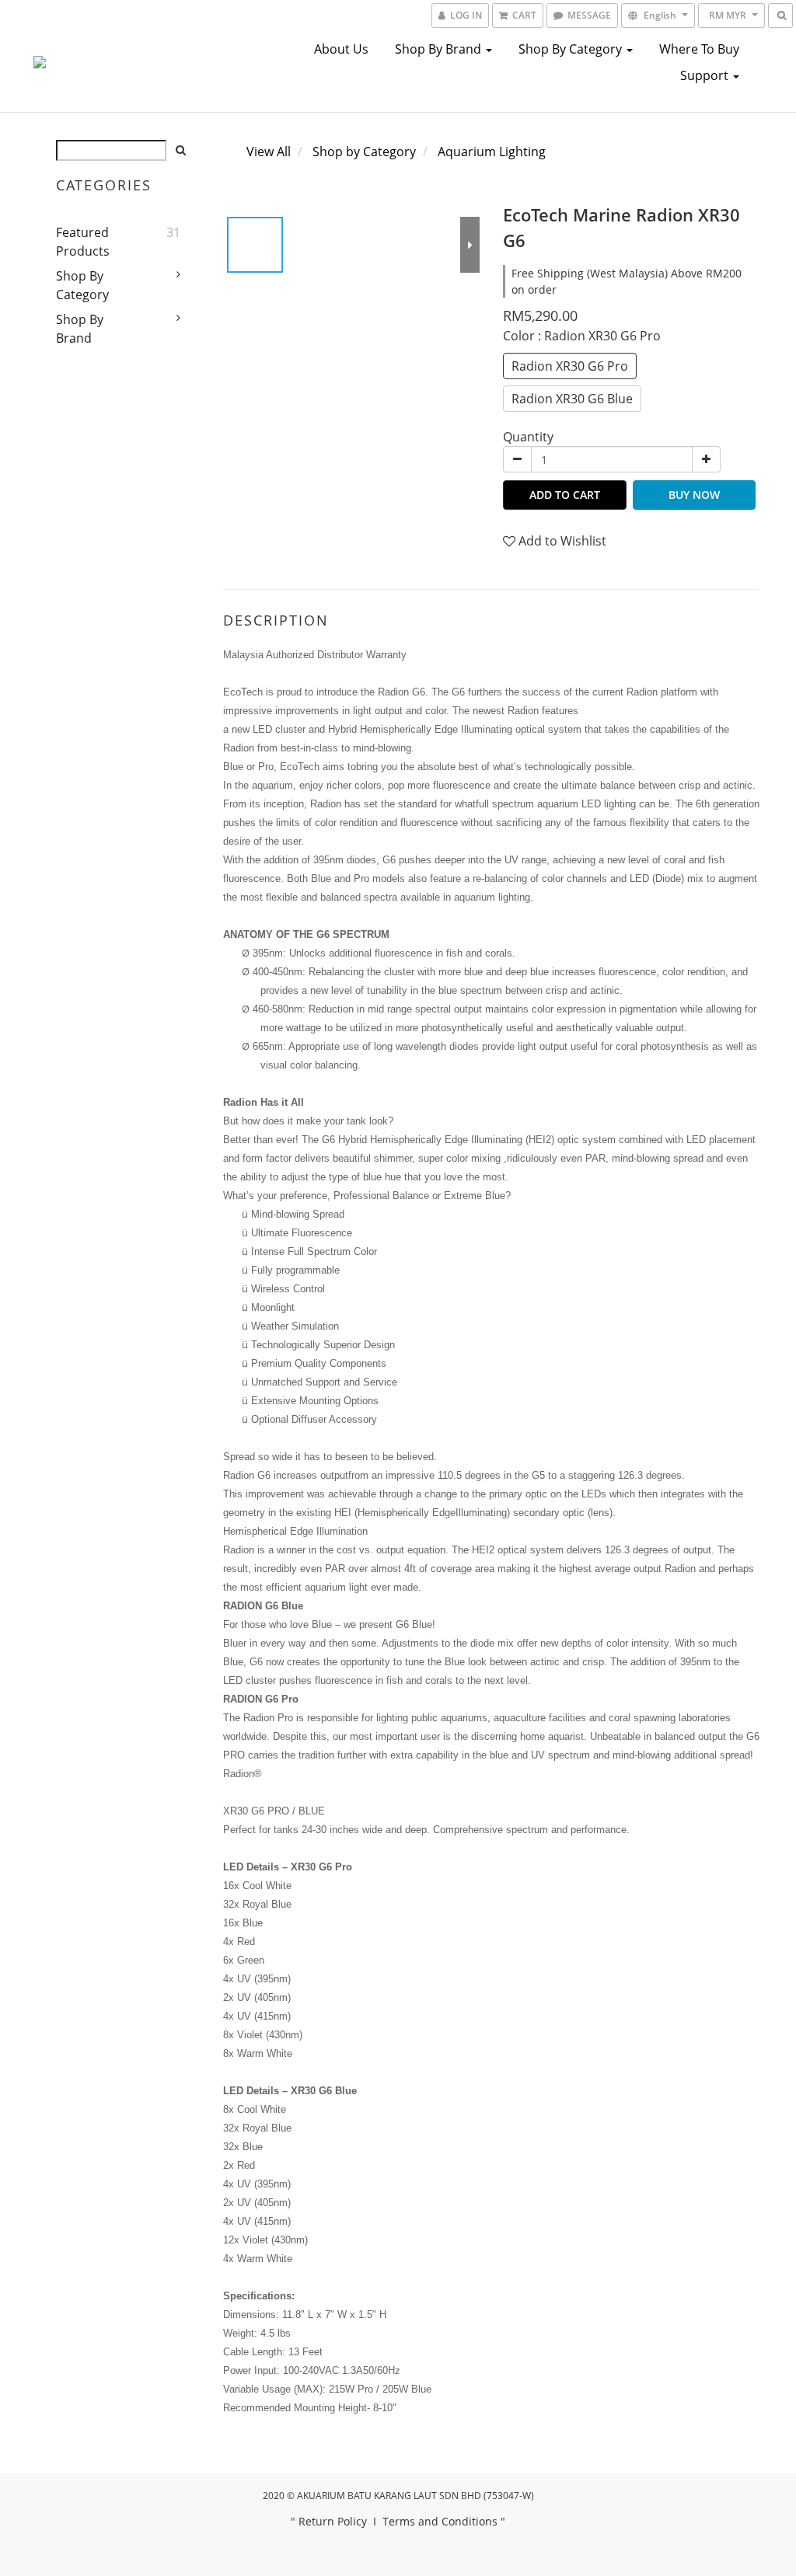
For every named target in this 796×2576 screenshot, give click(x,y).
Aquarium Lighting (492, 152)
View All (269, 152)
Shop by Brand (440, 49)
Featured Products (83, 242)
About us (341, 49)
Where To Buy (699, 49)
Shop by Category (572, 49)
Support (706, 75)
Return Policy (333, 2521)
